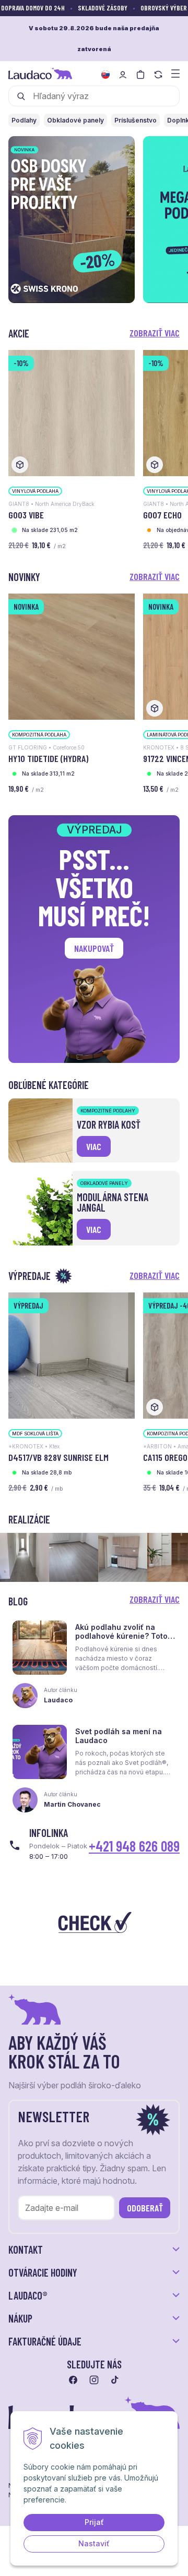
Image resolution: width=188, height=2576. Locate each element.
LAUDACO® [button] (28, 2295)
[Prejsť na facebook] (73, 2380)
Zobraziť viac (155, 333)
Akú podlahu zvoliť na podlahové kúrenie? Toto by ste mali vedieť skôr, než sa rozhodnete (121, 1640)
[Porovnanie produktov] (158, 75)
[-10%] (72, 412)
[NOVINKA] (72, 656)
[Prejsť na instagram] (94, 2380)
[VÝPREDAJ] (72, 1355)
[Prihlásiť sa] (123, 75)
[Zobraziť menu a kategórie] (175, 73)
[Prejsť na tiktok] (115, 2380)
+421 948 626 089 (134, 1846)
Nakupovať (94, 948)
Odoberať (145, 2208)
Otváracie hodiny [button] (43, 2272)
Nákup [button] (20, 2318)
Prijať (94, 2522)
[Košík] (140, 75)
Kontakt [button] (26, 2250)
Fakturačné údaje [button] (45, 2341)
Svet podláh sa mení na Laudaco (119, 1736)
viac (94, 1146)
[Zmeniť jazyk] (105, 75)
